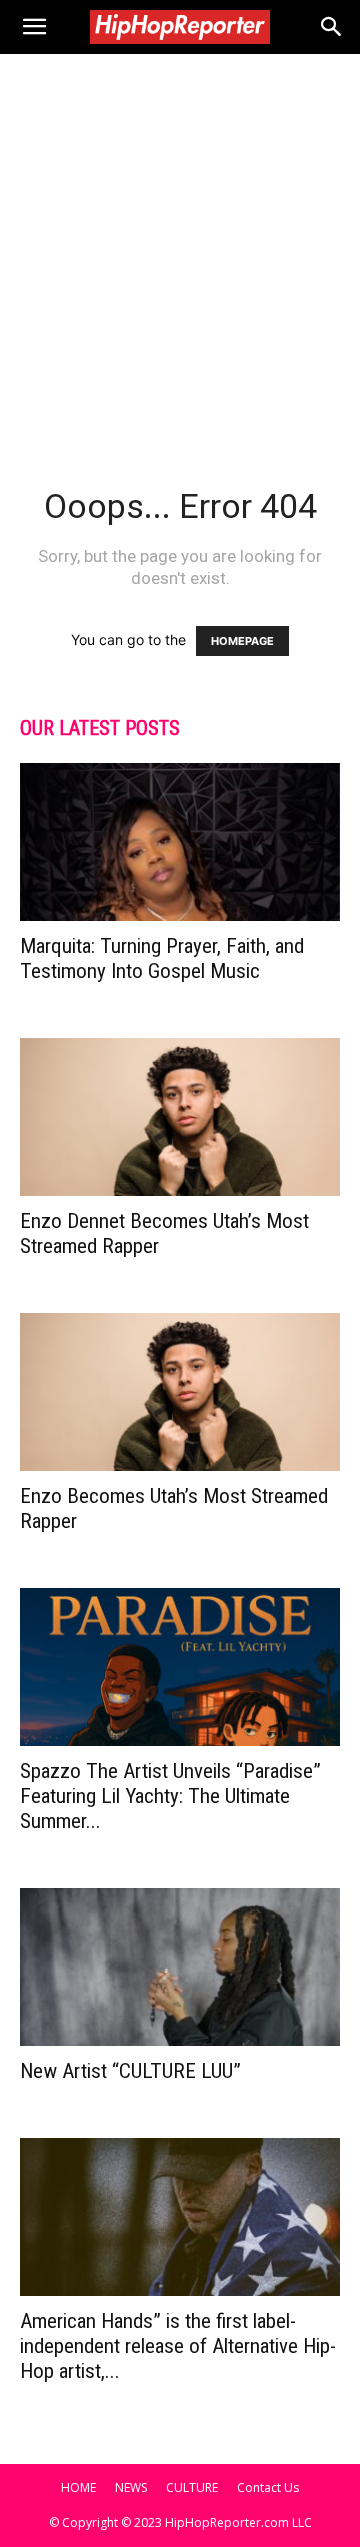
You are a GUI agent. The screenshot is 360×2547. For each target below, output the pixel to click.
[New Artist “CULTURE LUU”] (180, 1967)
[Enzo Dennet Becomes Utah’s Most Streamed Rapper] (180, 1117)
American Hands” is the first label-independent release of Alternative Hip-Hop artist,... (178, 2346)
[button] (34, 27)
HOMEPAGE (242, 641)
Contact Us (268, 2487)
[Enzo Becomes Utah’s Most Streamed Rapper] (180, 1392)
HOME (78, 2487)
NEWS (131, 2487)
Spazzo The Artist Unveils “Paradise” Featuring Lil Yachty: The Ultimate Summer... (170, 1796)
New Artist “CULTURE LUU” (130, 2071)
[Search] (332, 27)
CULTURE (192, 2487)
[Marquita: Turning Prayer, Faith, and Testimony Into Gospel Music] (180, 842)
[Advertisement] (180, 244)
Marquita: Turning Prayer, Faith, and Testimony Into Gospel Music (162, 958)
